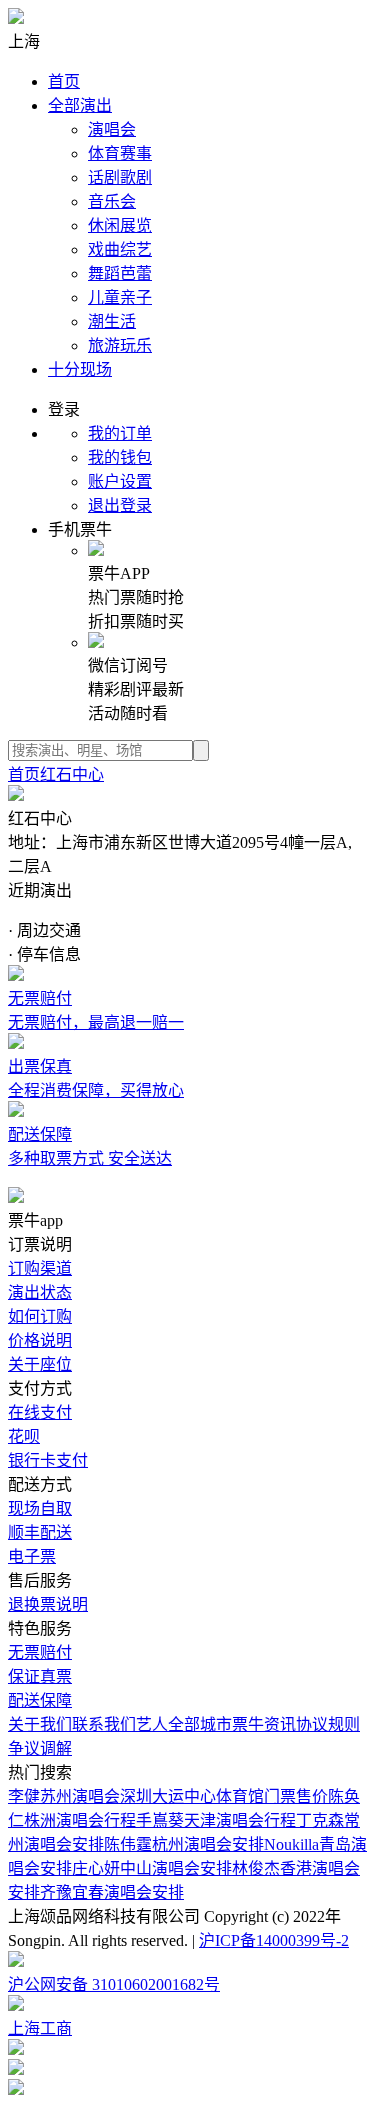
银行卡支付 (48, 1460)
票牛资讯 (264, 1724)
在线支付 (40, 1412)
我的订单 (120, 433)
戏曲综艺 (120, 249)
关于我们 (40, 1724)
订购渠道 (40, 1268)
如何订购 (40, 1316)
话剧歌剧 (120, 177)
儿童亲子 (120, 297)
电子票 (32, 1556)
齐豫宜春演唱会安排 (112, 1892)
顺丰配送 (40, 1532)
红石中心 (72, 774)
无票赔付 (40, 1652)
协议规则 (328, 1724)
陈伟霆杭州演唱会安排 (184, 1844)
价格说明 (40, 1340)
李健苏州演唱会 (64, 1796)
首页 (64, 81)
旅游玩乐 (120, 345)
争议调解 (40, 1748)
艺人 (152, 1724)
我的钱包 (120, 457)
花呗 (24, 1436)
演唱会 (112, 129)
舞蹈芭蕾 (120, 273)
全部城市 (200, 1724)
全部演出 (80, 105)
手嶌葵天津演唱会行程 (216, 1820)
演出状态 (40, 1292)
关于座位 (40, 1364)
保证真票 (40, 1676)
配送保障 (40, 1700)
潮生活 (112, 321)
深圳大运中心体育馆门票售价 (224, 1796)
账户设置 (120, 481)
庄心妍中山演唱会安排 (152, 1868)
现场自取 (40, 1508)
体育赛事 (120, 153)
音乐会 (112, 201)
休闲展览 (120, 225)
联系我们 (104, 1724)
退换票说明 (48, 1604)
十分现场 (80, 369)
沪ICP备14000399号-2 (274, 1940)
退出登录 (120, 505)
